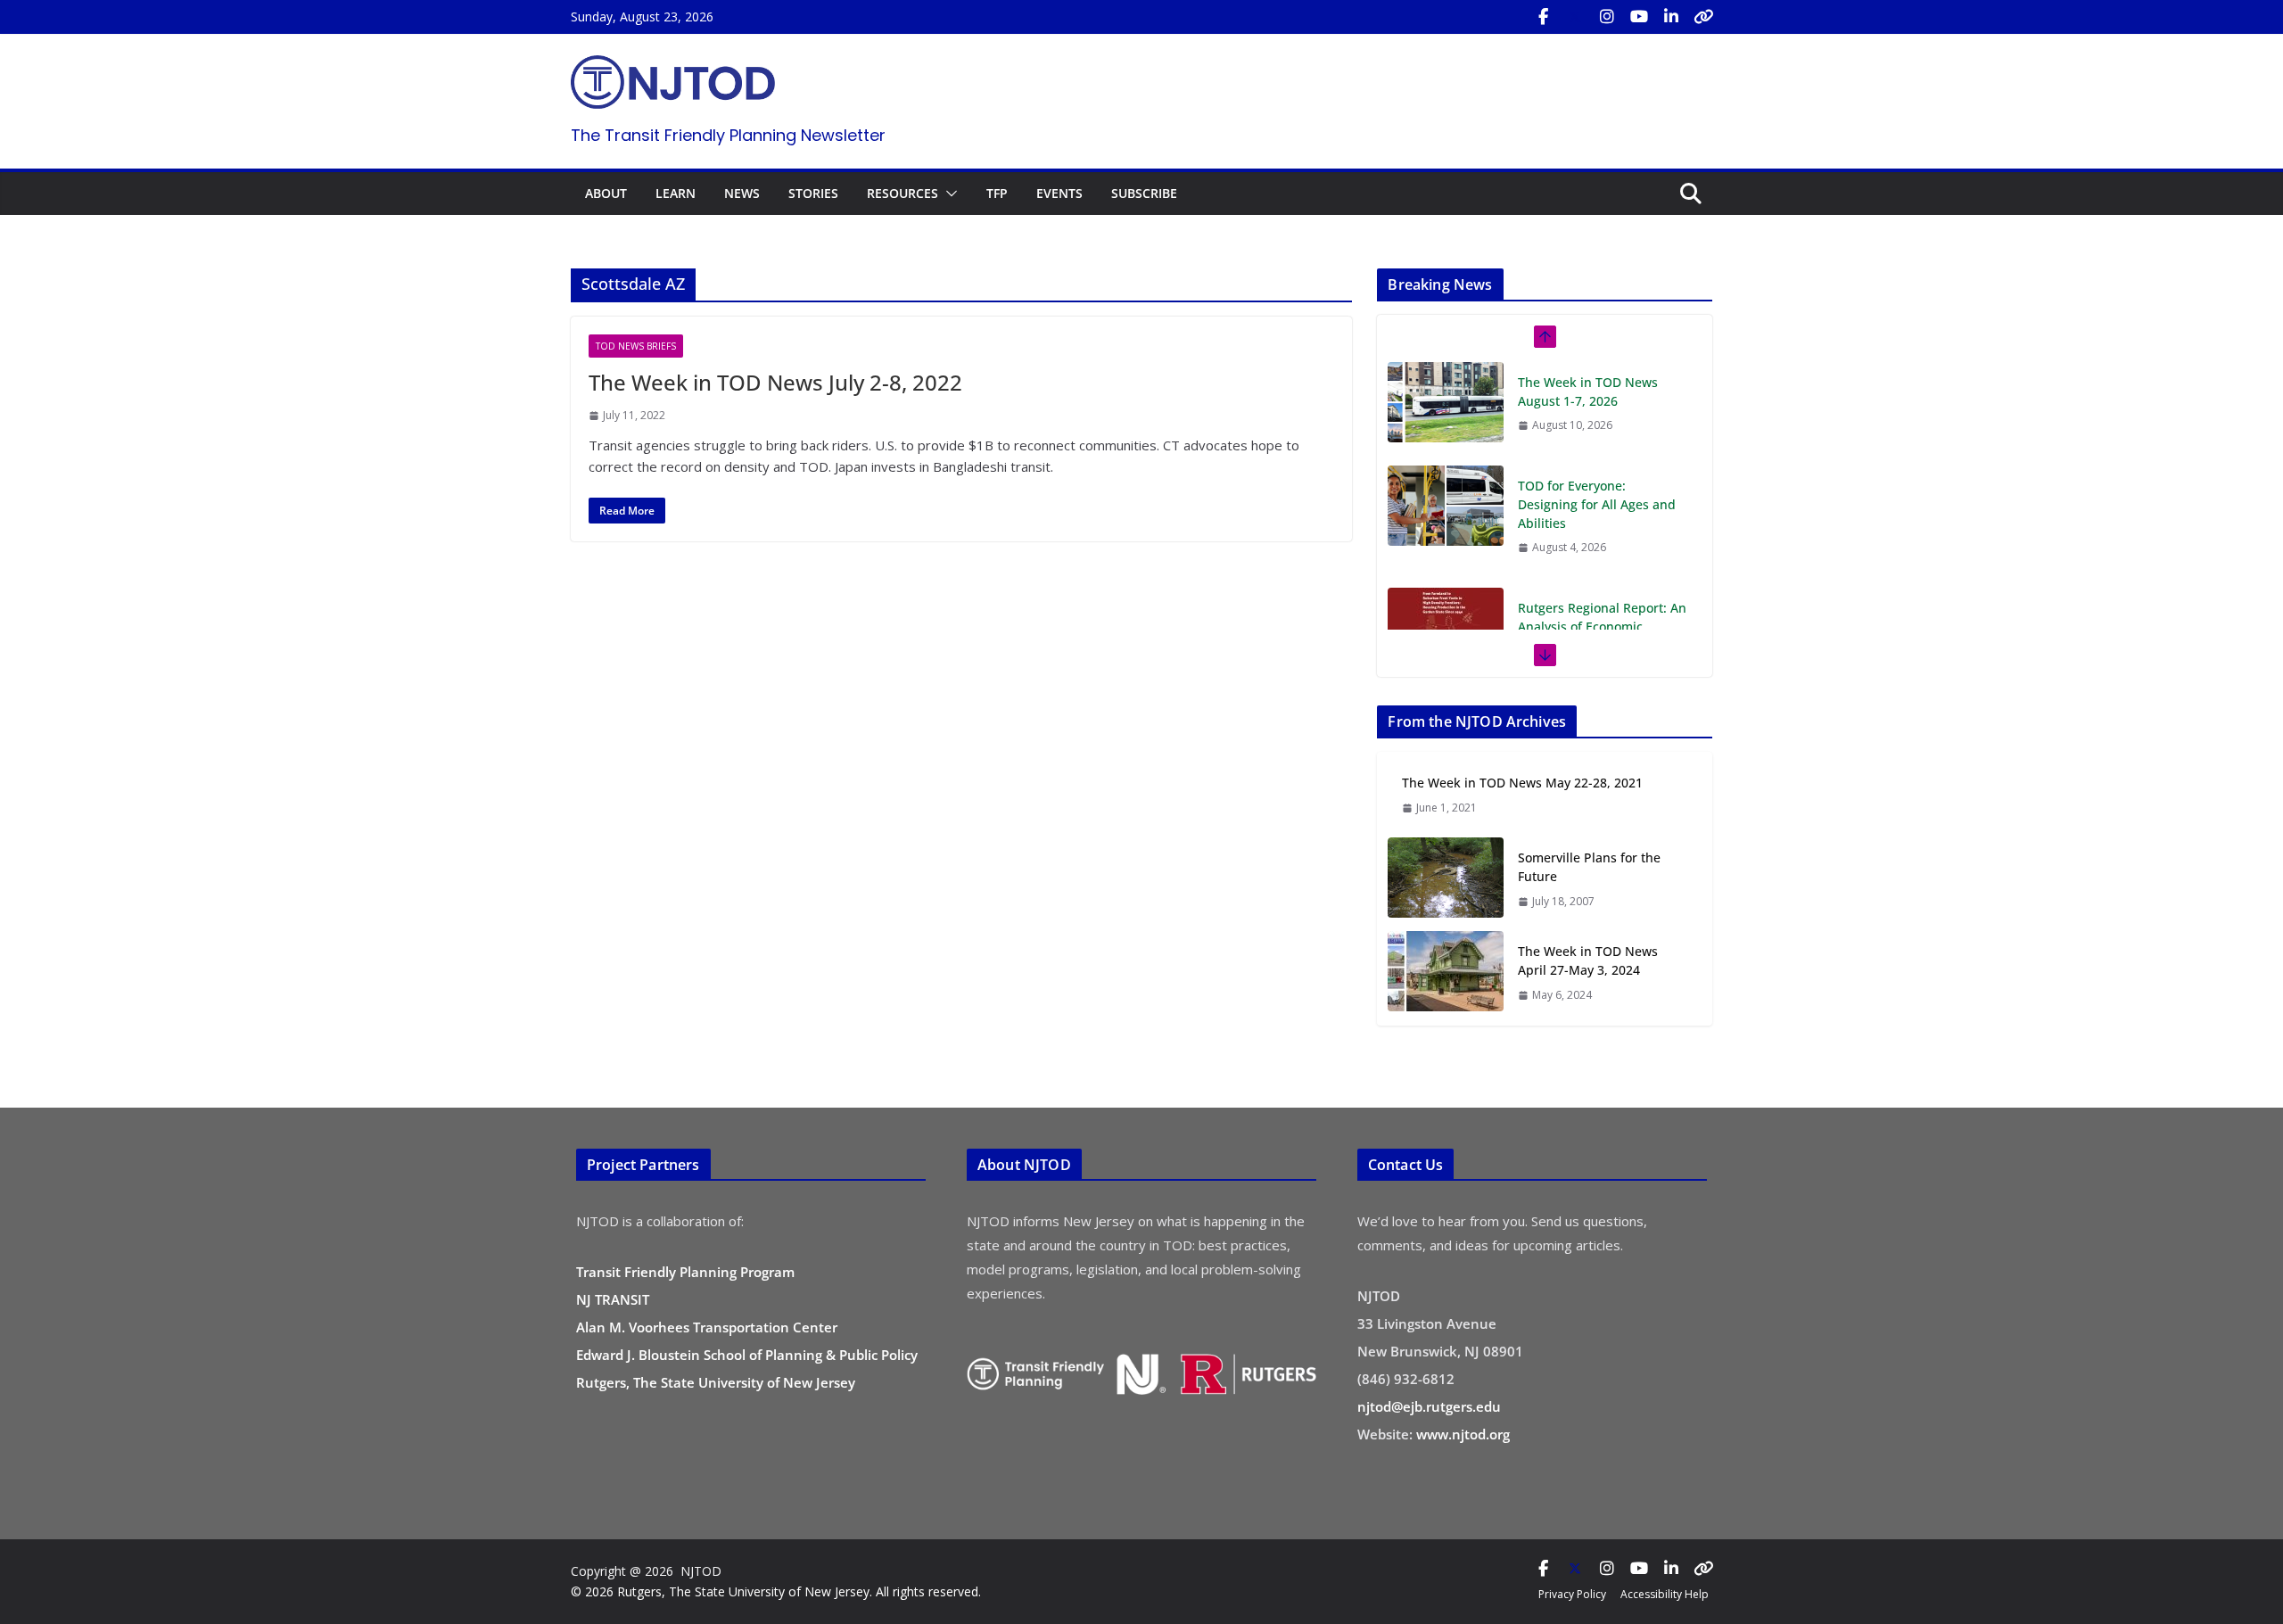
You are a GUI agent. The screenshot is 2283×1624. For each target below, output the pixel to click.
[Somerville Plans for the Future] (1446, 879)
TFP (997, 193)
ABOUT (606, 193)
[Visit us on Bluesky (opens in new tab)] (1703, 17)
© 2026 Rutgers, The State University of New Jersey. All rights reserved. (776, 1591)
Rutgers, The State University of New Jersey (716, 1382)
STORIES (813, 193)
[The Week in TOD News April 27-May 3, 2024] (1446, 973)
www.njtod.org (1463, 1434)
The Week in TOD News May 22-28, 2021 (1522, 783)
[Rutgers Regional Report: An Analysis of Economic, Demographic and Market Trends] (1446, 524)
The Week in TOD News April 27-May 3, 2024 (1588, 960)
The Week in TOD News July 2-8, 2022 (775, 382)
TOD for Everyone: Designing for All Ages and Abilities (1597, 401)
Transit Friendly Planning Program (685, 1272)
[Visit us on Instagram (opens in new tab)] (1607, 17)
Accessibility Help (1665, 1594)
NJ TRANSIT (613, 1299)
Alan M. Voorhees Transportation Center (707, 1327)
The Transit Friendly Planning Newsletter (728, 135)
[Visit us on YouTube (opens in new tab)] (1639, 17)
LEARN (676, 193)
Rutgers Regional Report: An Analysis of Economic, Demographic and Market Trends (1602, 532)
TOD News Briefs (636, 346)
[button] (948, 194)
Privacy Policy (1572, 1594)
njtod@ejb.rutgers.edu (1429, 1406)
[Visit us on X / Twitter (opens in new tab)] (1575, 17)
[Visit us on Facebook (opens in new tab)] (1543, 17)
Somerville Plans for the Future (1589, 867)
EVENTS (1059, 193)
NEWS (742, 193)
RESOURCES (902, 193)
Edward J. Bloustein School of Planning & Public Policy (747, 1355)
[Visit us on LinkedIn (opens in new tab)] (1671, 17)
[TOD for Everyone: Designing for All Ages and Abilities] (1446, 402)
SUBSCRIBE (1144, 193)
